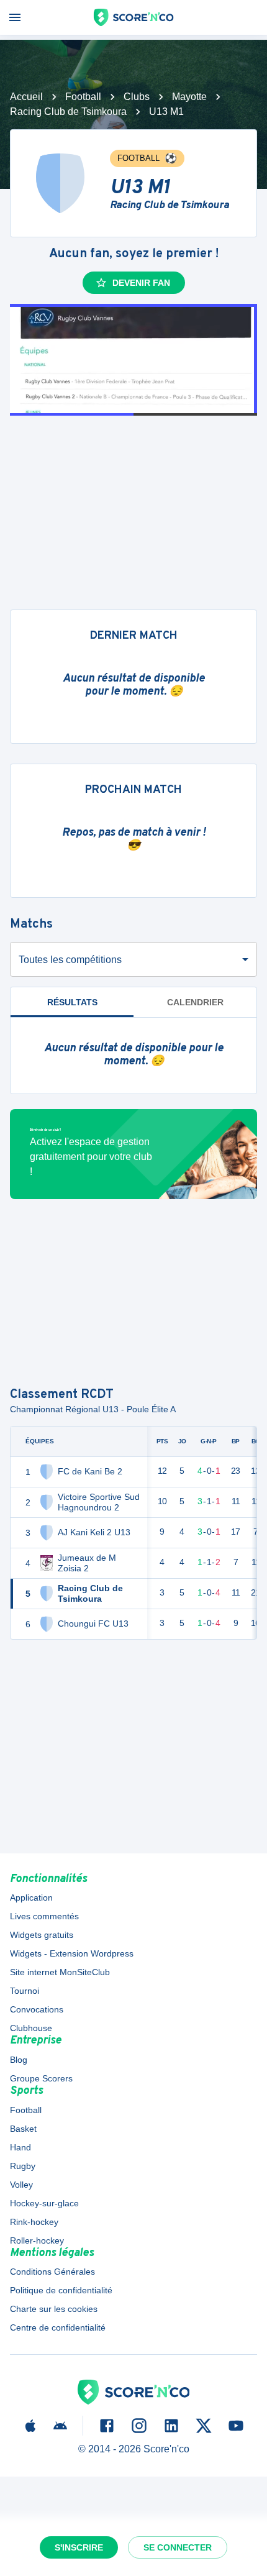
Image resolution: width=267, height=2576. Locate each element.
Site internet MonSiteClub (60, 1972)
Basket (23, 2129)
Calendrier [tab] (195, 1002)
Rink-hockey (34, 2222)
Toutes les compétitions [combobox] (70, 960)
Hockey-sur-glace (44, 2203)
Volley (21, 2185)
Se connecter (178, 2547)
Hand (20, 2147)
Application (31, 1898)
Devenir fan (141, 283)
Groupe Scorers (41, 2078)
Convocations (37, 2009)
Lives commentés (44, 1916)
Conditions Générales (52, 2272)
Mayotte (189, 97)
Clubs (137, 97)
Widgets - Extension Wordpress (72, 1953)
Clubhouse (31, 2028)
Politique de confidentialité (61, 2290)
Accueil (26, 97)
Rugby (23, 2166)
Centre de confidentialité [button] (58, 2327)
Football (83, 97)
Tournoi (25, 1991)
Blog (19, 2060)
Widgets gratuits (42, 1935)
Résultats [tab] (72, 1002)
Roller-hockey (37, 2240)
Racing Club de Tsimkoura (68, 112)
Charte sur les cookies (54, 2309)
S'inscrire (79, 2547)
